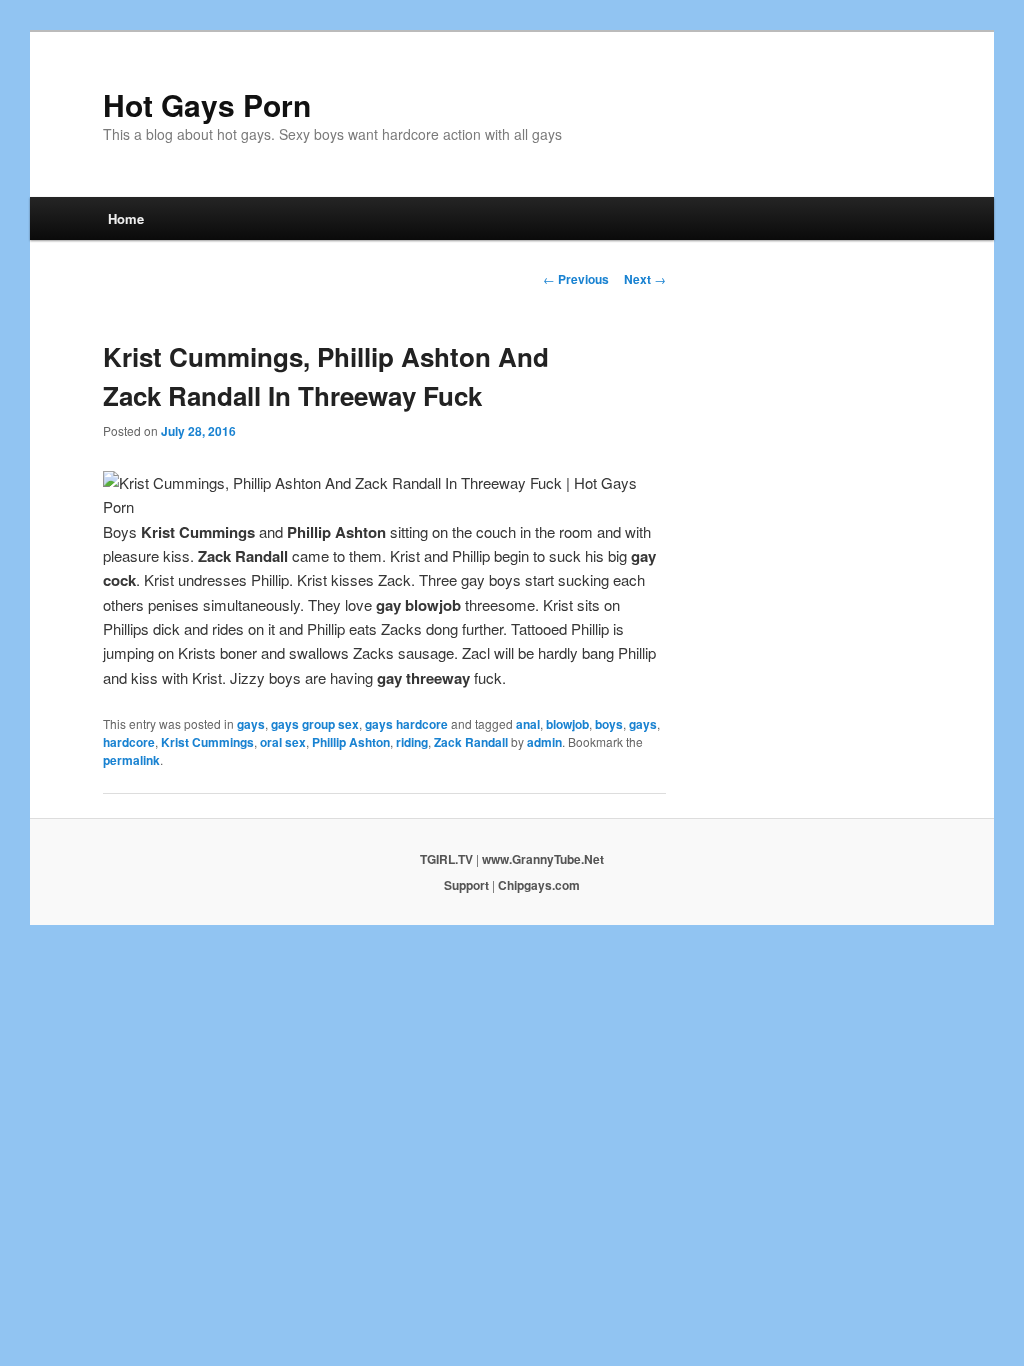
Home (126, 218)
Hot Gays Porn (207, 104)
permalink (131, 760)
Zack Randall (471, 742)
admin (544, 742)
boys (609, 724)
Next (645, 279)
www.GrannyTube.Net (543, 859)
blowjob (567, 724)
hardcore (129, 742)
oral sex (283, 742)
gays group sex (315, 724)
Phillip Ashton (351, 742)
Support (466, 885)
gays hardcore (406, 724)
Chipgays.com (539, 885)
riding (412, 742)
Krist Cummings (207, 742)
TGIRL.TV (446, 859)
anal (528, 724)
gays (251, 724)
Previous (576, 279)
